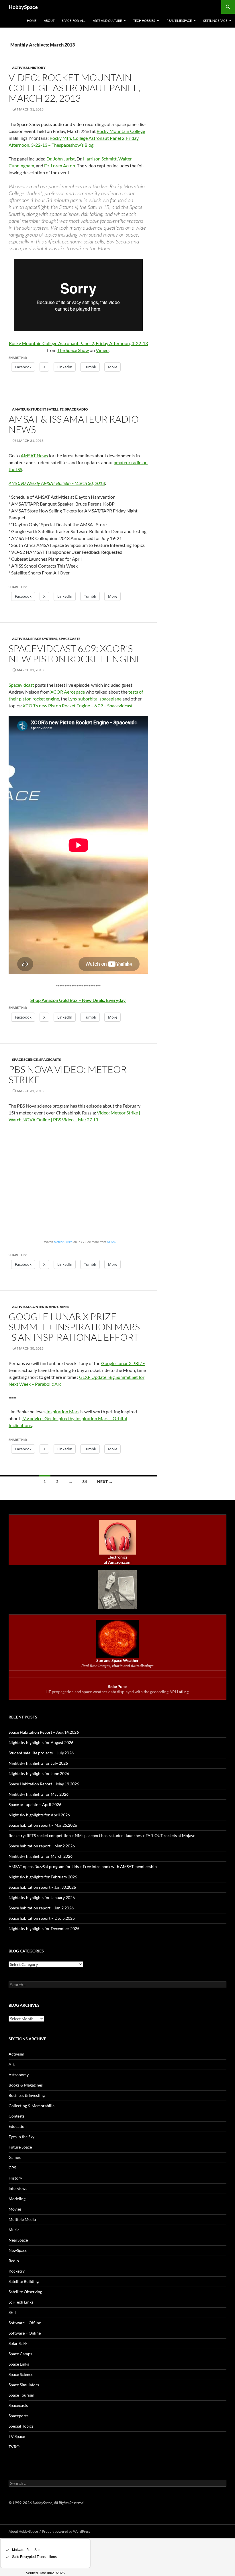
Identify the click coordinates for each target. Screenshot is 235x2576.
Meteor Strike (63, 1242)
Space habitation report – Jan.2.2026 (41, 1908)
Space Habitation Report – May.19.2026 (44, 1784)
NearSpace (18, 2240)
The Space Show (73, 350)
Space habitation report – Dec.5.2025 (42, 1918)
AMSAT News (34, 455)
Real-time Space (179, 21)
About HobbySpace (23, 2531)
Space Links (19, 2364)
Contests (16, 2116)
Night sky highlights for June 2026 (39, 1773)
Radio (14, 2261)
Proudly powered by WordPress (66, 2531)
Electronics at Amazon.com (118, 1560)
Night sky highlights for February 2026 (43, 1877)
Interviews (18, 2188)
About (49, 21)
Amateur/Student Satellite (38, 409)
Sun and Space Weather (117, 1660)
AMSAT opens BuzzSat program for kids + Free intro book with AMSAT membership (83, 1866)
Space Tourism (21, 2395)
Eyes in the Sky (21, 2137)
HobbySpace (23, 7)
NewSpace (18, 2250)
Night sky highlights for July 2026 (38, 1763)
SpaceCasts (70, 639)
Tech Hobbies (144, 21)
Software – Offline (25, 2323)
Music (14, 2230)
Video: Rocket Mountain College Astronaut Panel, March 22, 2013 (75, 88)
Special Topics (21, 2426)
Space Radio (77, 409)
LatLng (183, 1692)
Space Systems (44, 639)
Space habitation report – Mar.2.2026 (42, 1846)
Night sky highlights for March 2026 (41, 1856)
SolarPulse (118, 1686)
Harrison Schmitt (100, 159)
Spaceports (18, 2416)
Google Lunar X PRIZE (123, 1363)
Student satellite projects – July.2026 (41, 1753)
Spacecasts (18, 2405)
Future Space (20, 2147)
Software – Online (25, 2333)
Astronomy (19, 2075)
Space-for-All (74, 21)
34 (85, 1481)
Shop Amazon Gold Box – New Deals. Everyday (78, 1000)
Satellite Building (24, 2281)
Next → (105, 1481)
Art (12, 2064)
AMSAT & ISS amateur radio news (74, 424)
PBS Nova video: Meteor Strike (68, 1074)
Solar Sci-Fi (19, 2343)
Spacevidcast (21, 685)
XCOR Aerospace (68, 692)
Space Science (25, 1059)
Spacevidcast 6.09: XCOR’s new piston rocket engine (75, 654)
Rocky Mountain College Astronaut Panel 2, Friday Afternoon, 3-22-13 (78, 343)
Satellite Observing (25, 2292)
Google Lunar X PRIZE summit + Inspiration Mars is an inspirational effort (74, 1327)
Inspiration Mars (63, 1411)
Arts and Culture (107, 21)
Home (32, 21)
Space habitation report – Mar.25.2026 (43, 1825)
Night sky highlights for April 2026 (39, 1815)
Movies (15, 2209)
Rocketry (17, 2271)
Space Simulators (24, 2385)
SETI (12, 2312)
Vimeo (102, 350)
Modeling (17, 2199)
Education (18, 2126)
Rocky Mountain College (121, 131)
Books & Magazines (26, 2085)
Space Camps (20, 2354)
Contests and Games (50, 1307)
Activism (20, 68)
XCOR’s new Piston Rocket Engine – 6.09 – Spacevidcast (78, 706)
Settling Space (215, 21)
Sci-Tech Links (21, 2302)
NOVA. (112, 1242)
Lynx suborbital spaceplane (95, 699)
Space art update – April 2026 (35, 1804)
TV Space (17, 2436)
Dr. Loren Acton (60, 166)
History (38, 68)
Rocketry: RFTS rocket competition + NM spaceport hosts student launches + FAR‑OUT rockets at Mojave (102, 1835)
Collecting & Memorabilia (32, 2106)
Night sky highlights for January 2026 (42, 1897)
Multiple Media (22, 2219)
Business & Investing (27, 2095)
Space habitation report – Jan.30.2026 (42, 1887)
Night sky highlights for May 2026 (39, 1794)
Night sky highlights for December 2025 (44, 1928)
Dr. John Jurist (61, 159)
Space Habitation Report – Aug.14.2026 (44, 1732)
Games (15, 2157)
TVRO (14, 2447)
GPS (12, 2168)
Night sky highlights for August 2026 (41, 1742)
